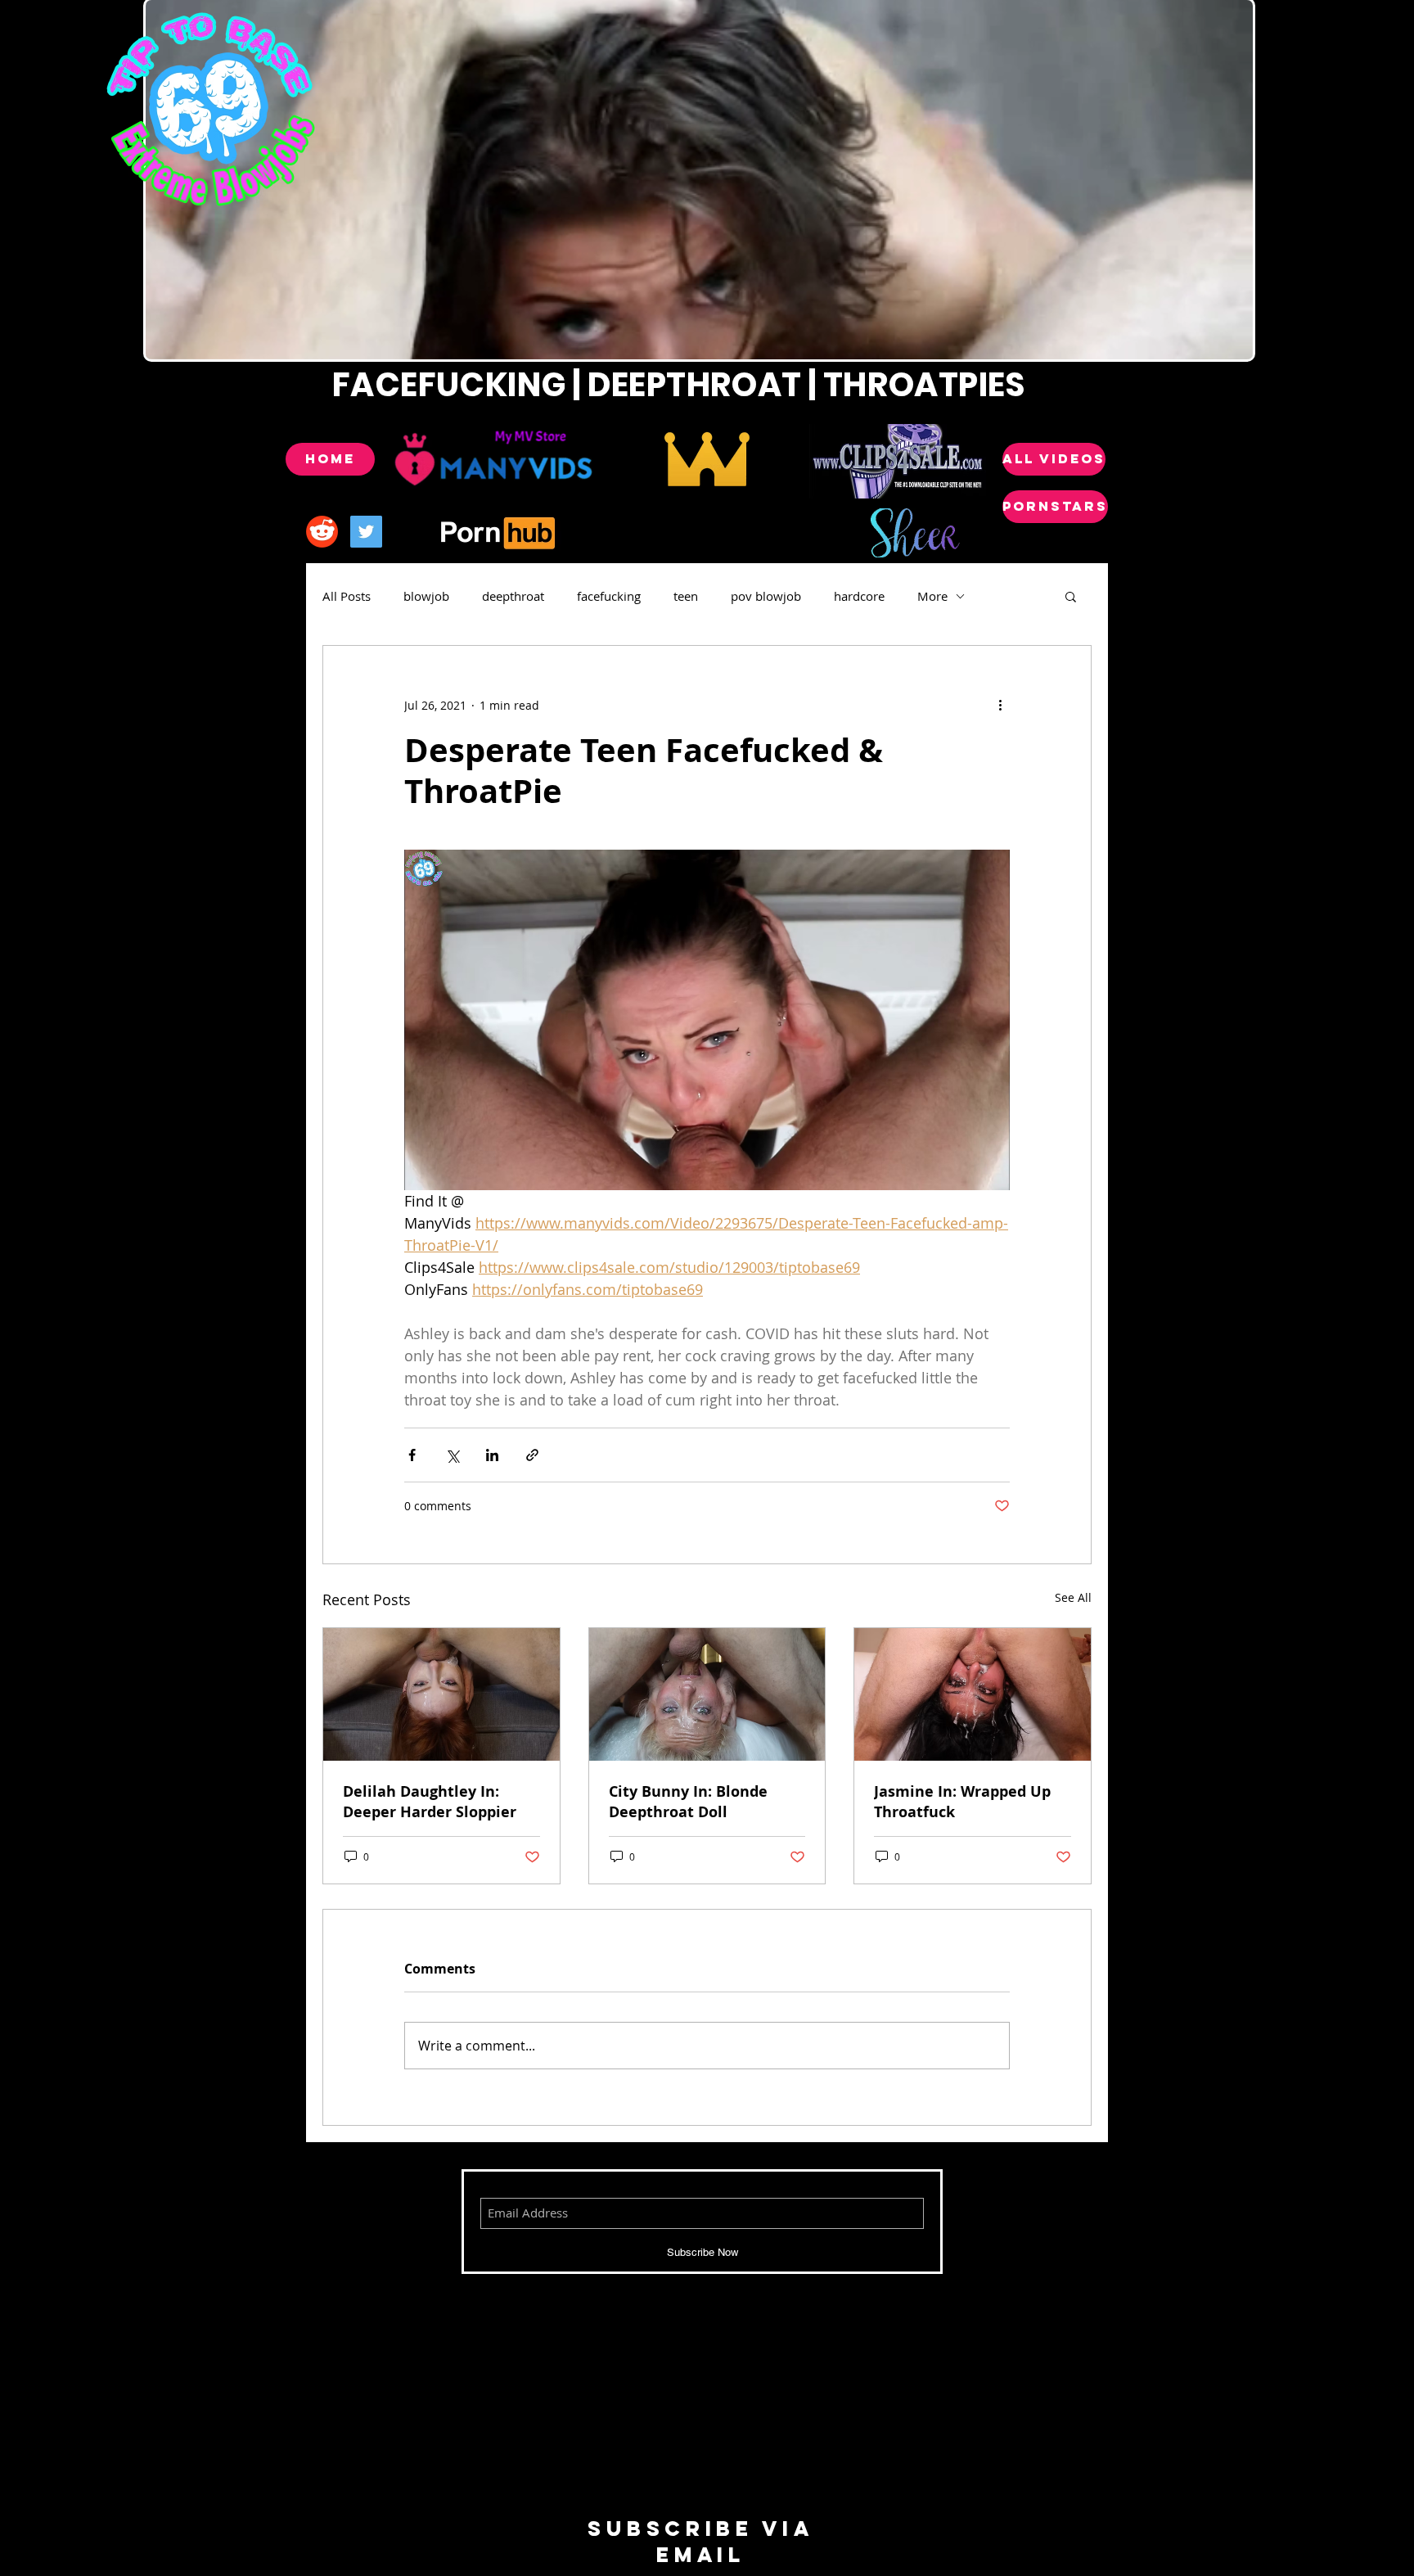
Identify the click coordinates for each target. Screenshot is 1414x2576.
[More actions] (1000, 705)
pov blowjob (766, 596)
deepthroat (513, 596)
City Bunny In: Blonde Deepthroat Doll (688, 1802)
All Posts (347, 596)
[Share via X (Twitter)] (452, 1455)
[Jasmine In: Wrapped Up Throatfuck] (973, 1694)
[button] (1071, 596)
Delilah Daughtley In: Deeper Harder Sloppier (430, 1802)
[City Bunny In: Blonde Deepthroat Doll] (707, 1694)
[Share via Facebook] (412, 1455)
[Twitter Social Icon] (366, 532)
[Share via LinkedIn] (492, 1455)
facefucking (609, 596)
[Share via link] (532, 1455)
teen (686, 596)
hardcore (859, 596)
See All (1073, 1597)
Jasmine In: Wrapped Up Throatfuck (962, 1802)
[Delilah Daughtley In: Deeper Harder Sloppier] (441, 1694)
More (932, 596)
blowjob (426, 596)
